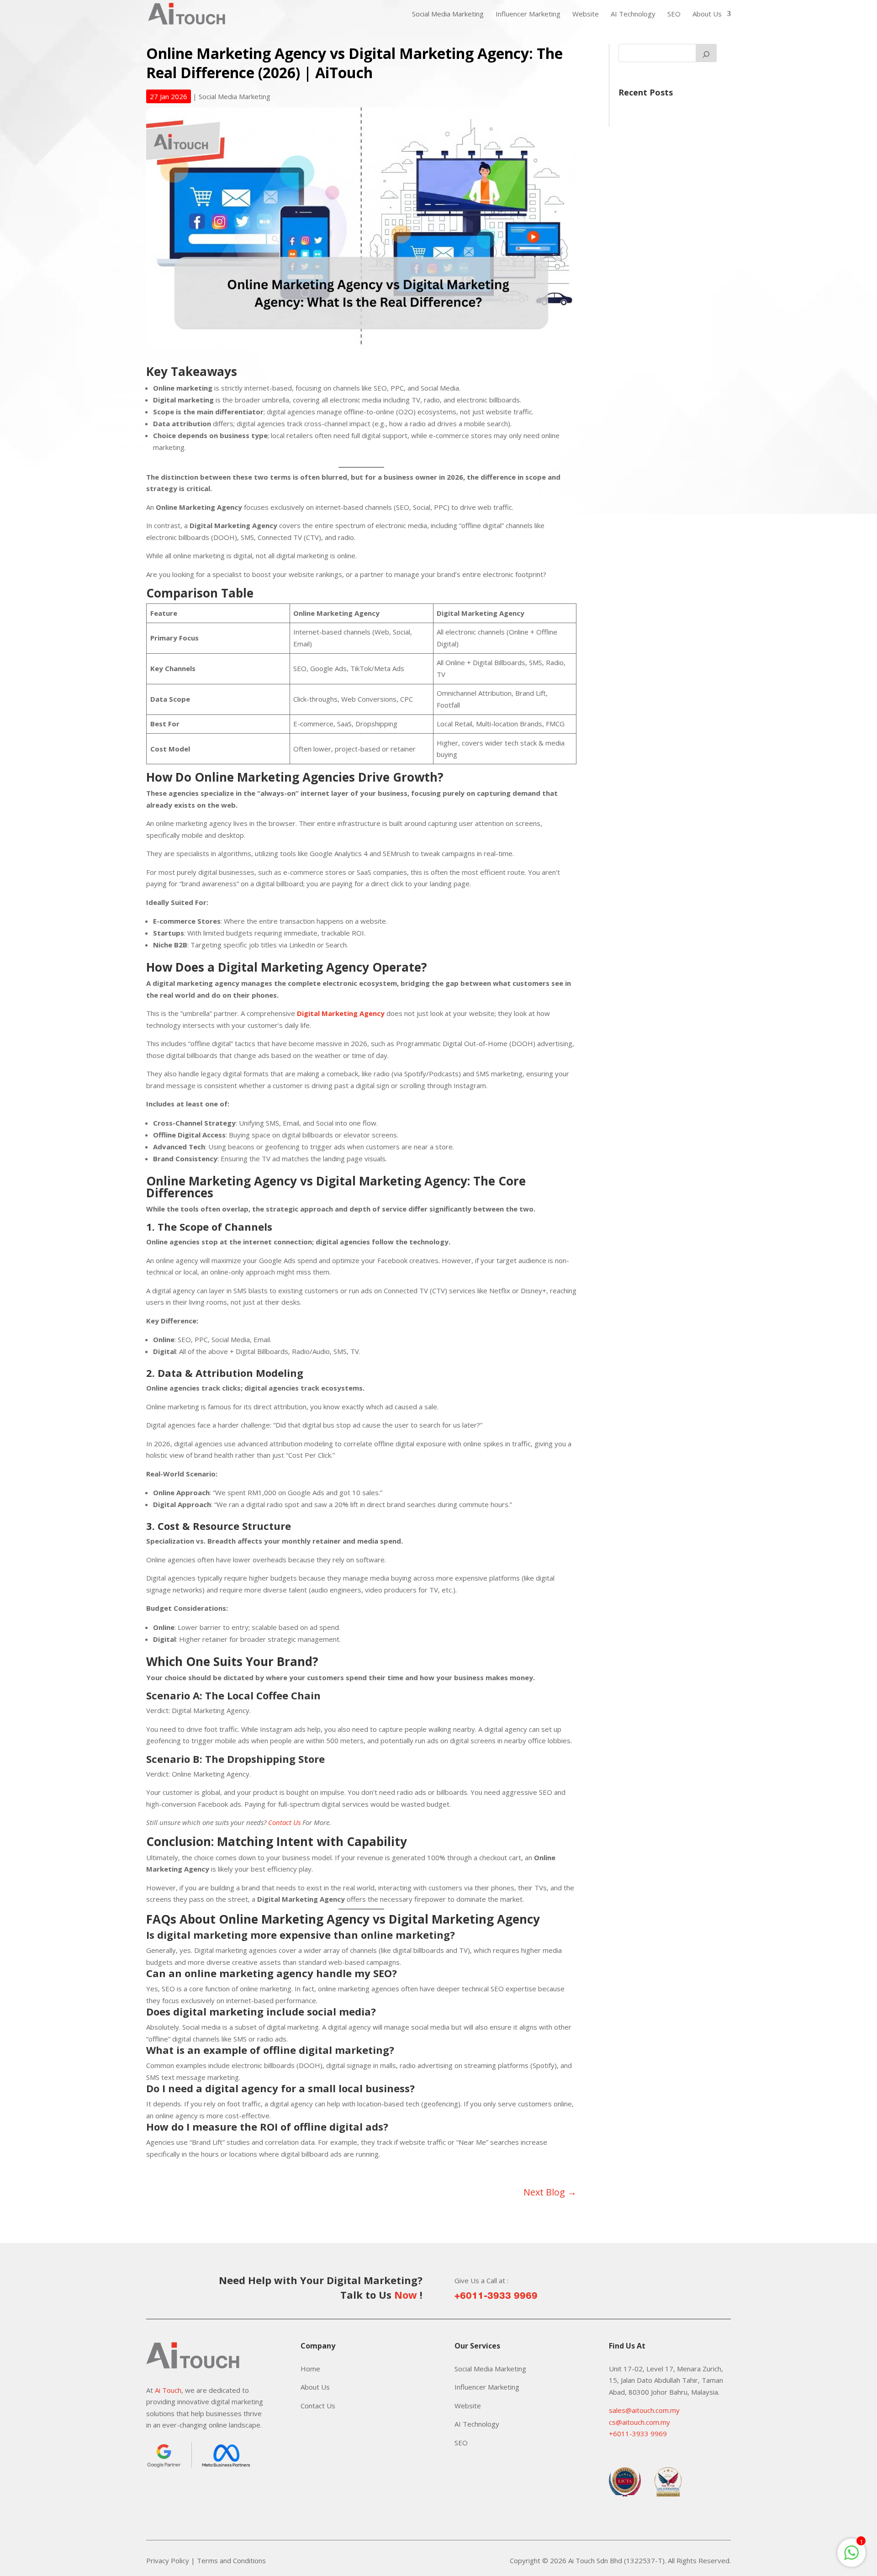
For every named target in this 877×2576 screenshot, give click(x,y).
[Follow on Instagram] (172, 2492)
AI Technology (633, 14)
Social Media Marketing (448, 14)
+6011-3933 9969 (496, 2296)
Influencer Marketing (528, 14)
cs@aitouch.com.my (639, 2422)
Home (310, 2369)
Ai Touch (168, 2390)
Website (586, 14)
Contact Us (284, 1822)
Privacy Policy (168, 2560)
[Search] (706, 53)
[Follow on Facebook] (153, 2492)
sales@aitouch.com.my (644, 2410)
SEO (674, 14)
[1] (851, 2557)
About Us (707, 14)
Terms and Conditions (231, 2560)
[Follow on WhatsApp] (190, 2492)
